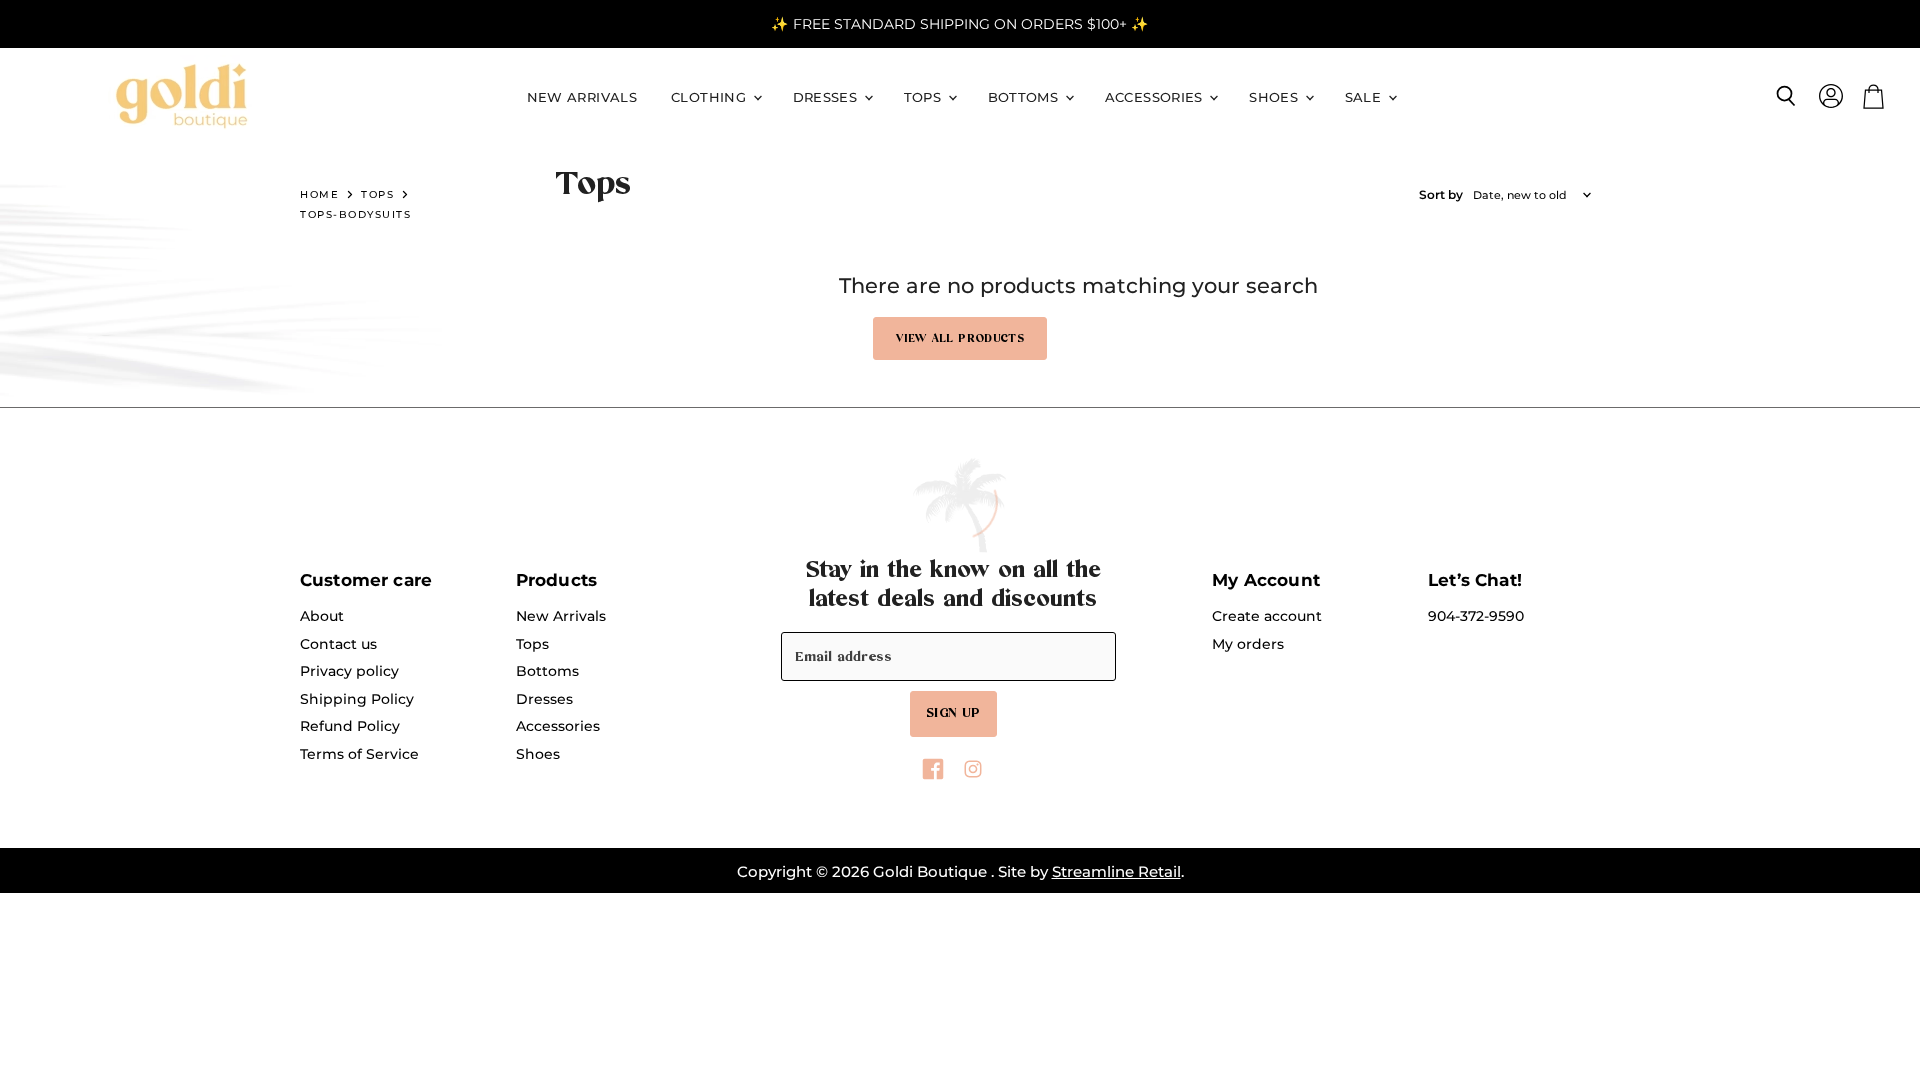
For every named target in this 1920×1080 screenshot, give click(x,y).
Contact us (338, 644)
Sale (1365, 97)
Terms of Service (359, 754)
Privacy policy (349, 671)
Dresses (827, 97)
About (322, 616)
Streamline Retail (1116, 871)
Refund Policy (350, 726)
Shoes (1275, 97)
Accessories (1156, 97)
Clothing (710, 97)
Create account (1267, 616)
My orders (1248, 644)
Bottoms (1025, 97)
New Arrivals (582, 97)
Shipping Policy (357, 699)
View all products (960, 338)
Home (319, 194)
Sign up (953, 713)
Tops (925, 97)
